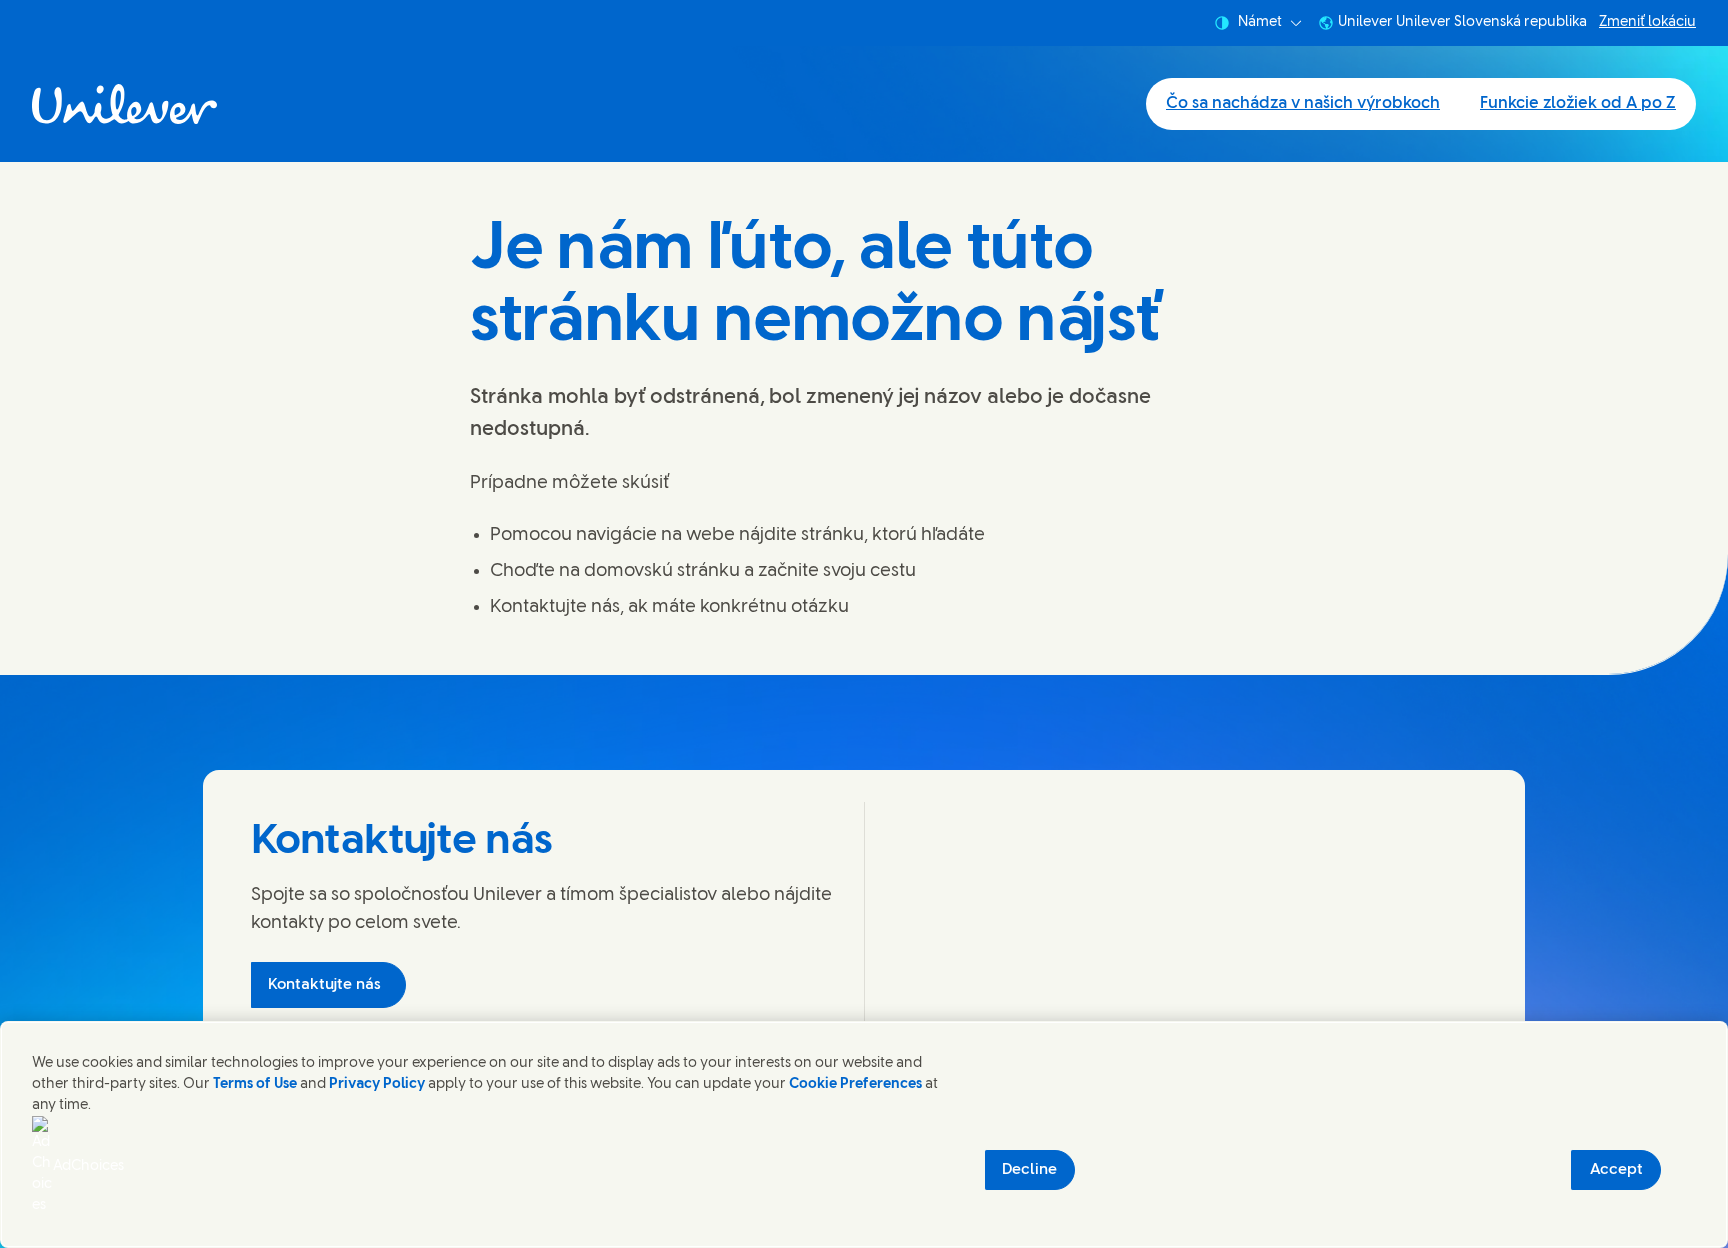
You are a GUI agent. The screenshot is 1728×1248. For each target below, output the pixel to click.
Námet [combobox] (1260, 22)
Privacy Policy (377, 1084)
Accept (1616, 1170)
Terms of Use (255, 1084)
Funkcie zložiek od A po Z (1578, 103)
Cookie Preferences (855, 1084)
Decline (1029, 1170)
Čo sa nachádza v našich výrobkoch (1303, 103)
